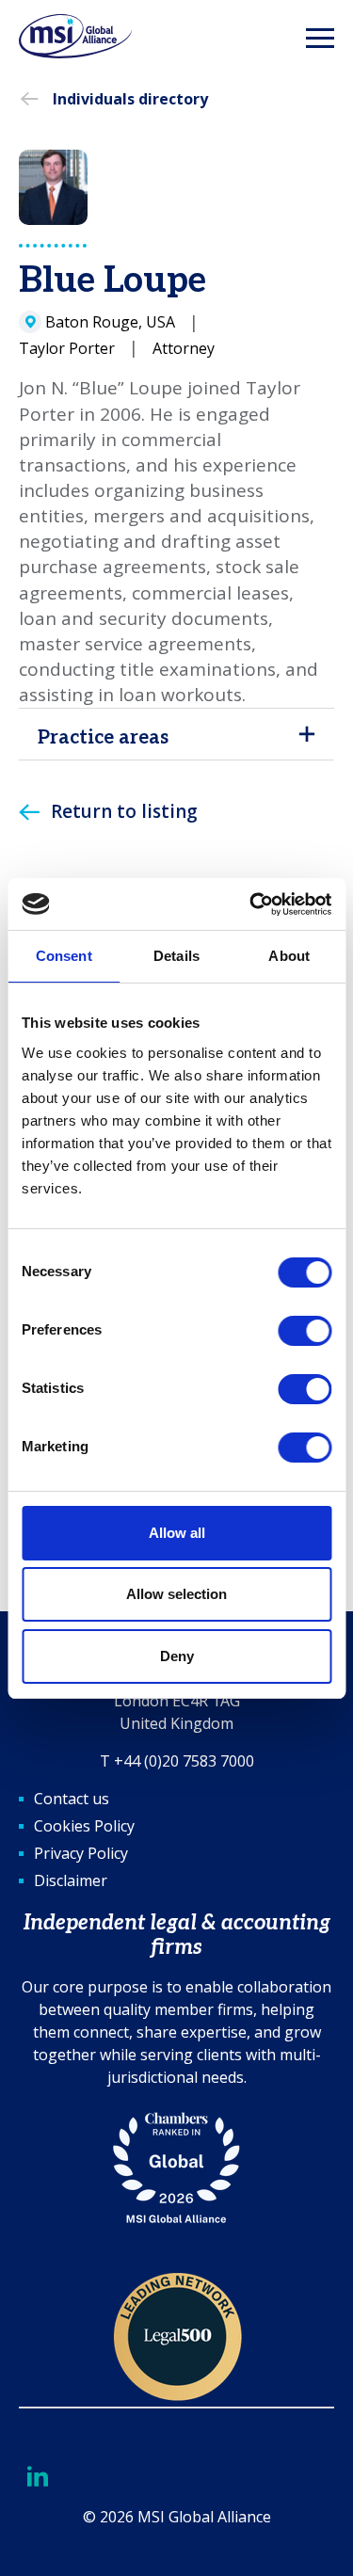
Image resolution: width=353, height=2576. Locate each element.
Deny (177, 1656)
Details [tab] (176, 956)
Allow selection (176, 1594)
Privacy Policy (81, 1853)
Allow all (177, 1533)
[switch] (305, 1331)
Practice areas (103, 738)
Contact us (72, 1799)
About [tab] (289, 956)
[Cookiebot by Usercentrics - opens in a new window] (251, 904)
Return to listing (124, 811)
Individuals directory (130, 99)
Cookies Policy (84, 1826)
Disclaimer (71, 1880)
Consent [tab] (64, 956)
